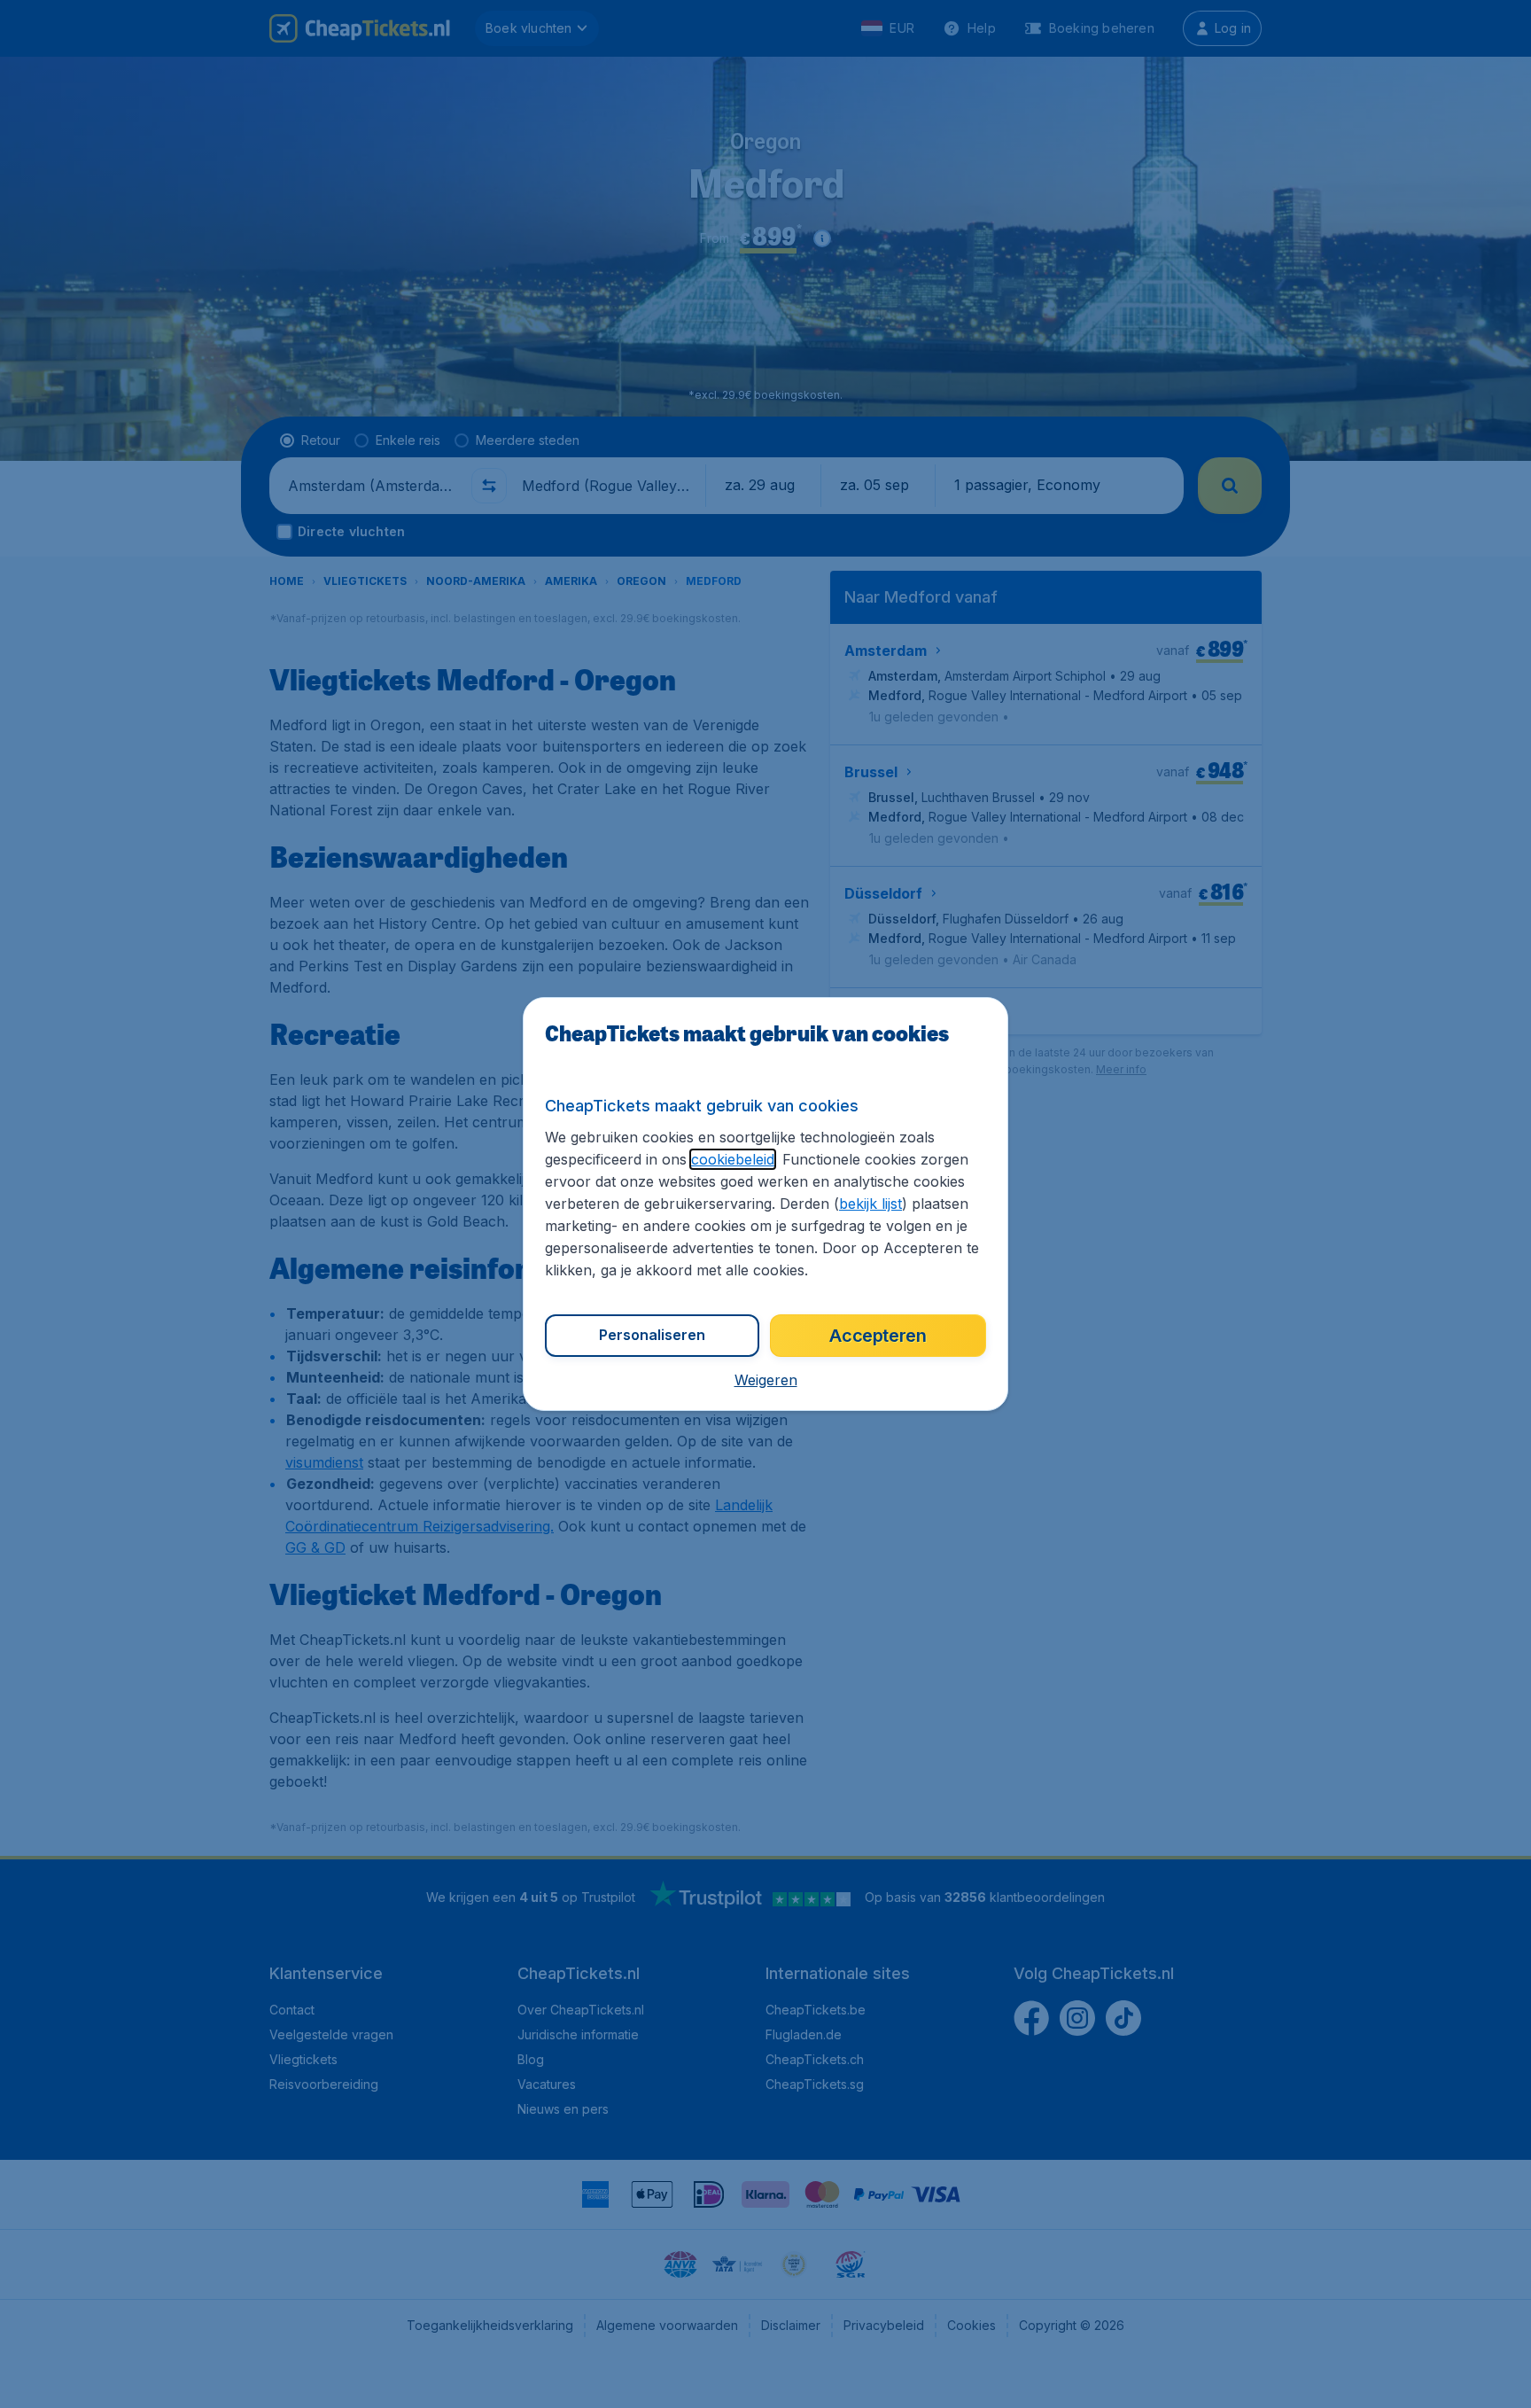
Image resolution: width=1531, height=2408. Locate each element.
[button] (766, 1380)
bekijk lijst (870, 1204)
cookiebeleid (733, 1159)
